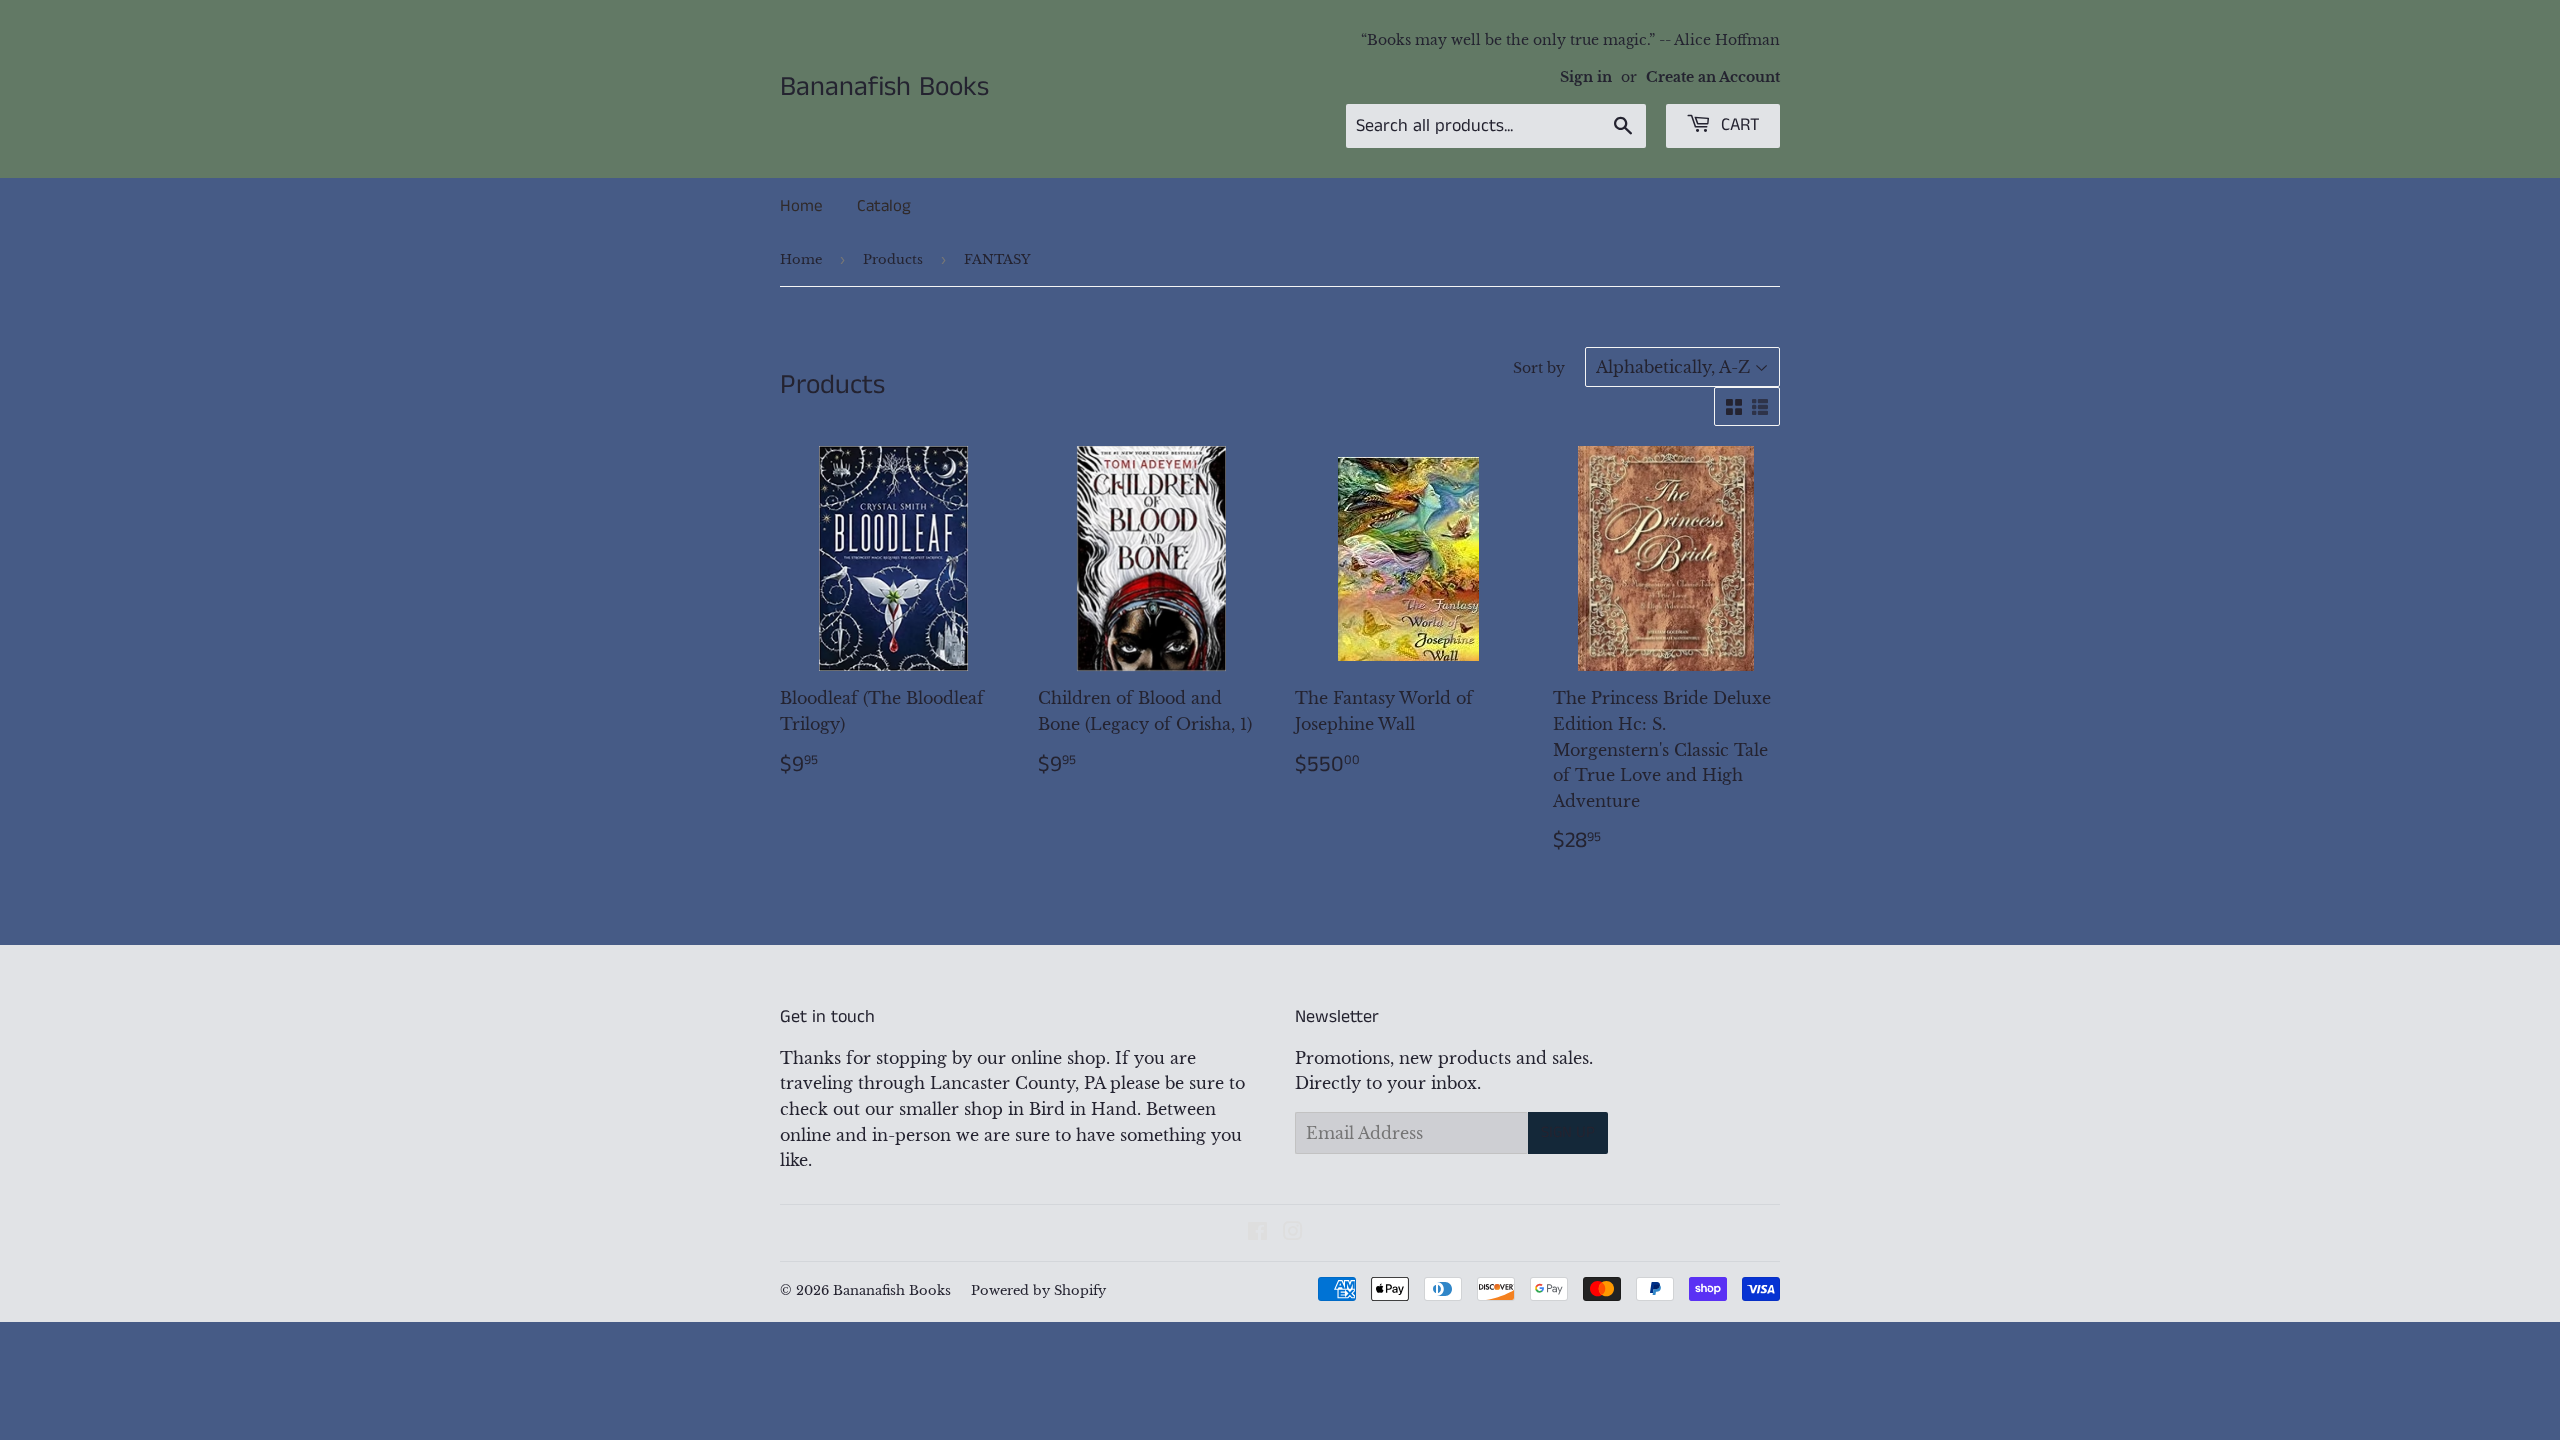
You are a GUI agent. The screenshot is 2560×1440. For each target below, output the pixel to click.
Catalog (884, 206)
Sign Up (1568, 1132)
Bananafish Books (884, 88)
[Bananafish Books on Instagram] (1293, 1233)
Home (801, 206)
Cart (1738, 125)
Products (893, 259)
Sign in (1586, 77)
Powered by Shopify (1038, 1290)
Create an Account (1713, 77)
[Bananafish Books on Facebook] (1257, 1233)
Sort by (1539, 368)
